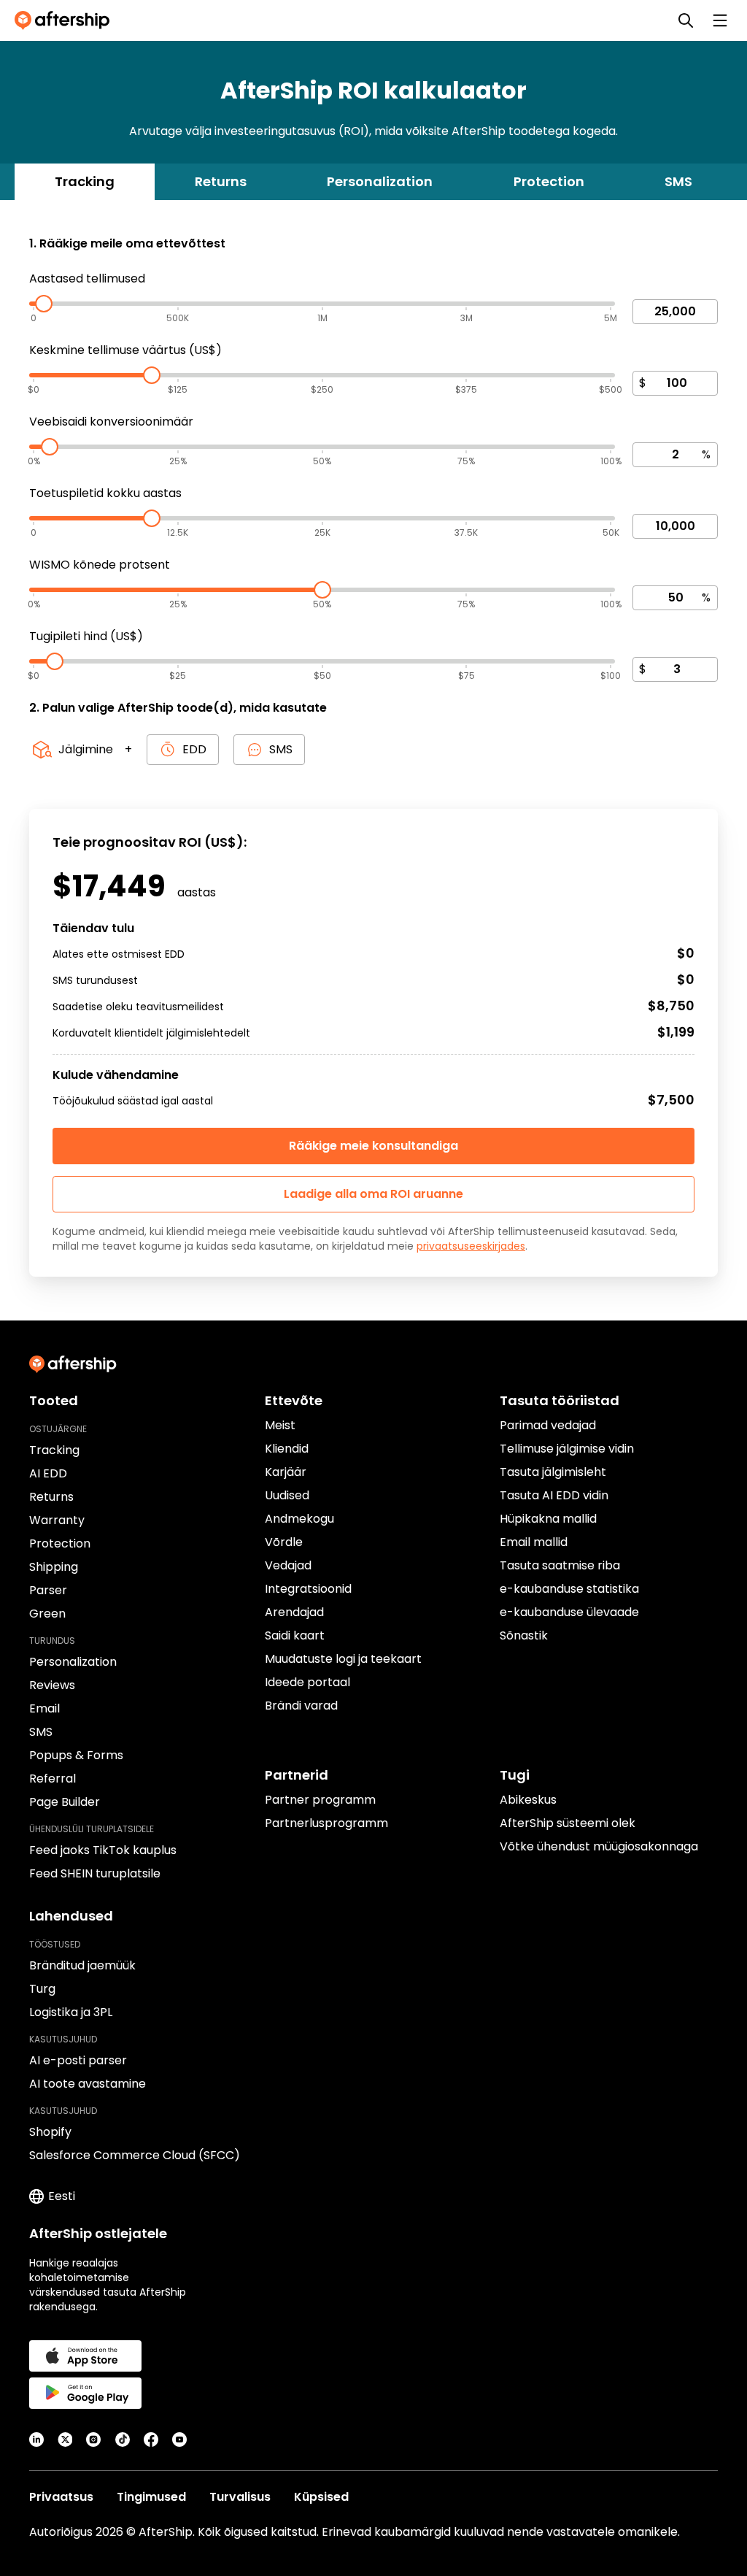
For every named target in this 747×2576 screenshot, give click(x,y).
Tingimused (151, 2497)
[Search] (686, 20)
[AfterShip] (66, 20)
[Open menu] (720, 20)
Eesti (62, 2196)
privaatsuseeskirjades (471, 1246)
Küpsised (321, 2497)
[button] (373, 1194)
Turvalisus (240, 2497)
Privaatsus (61, 2497)
